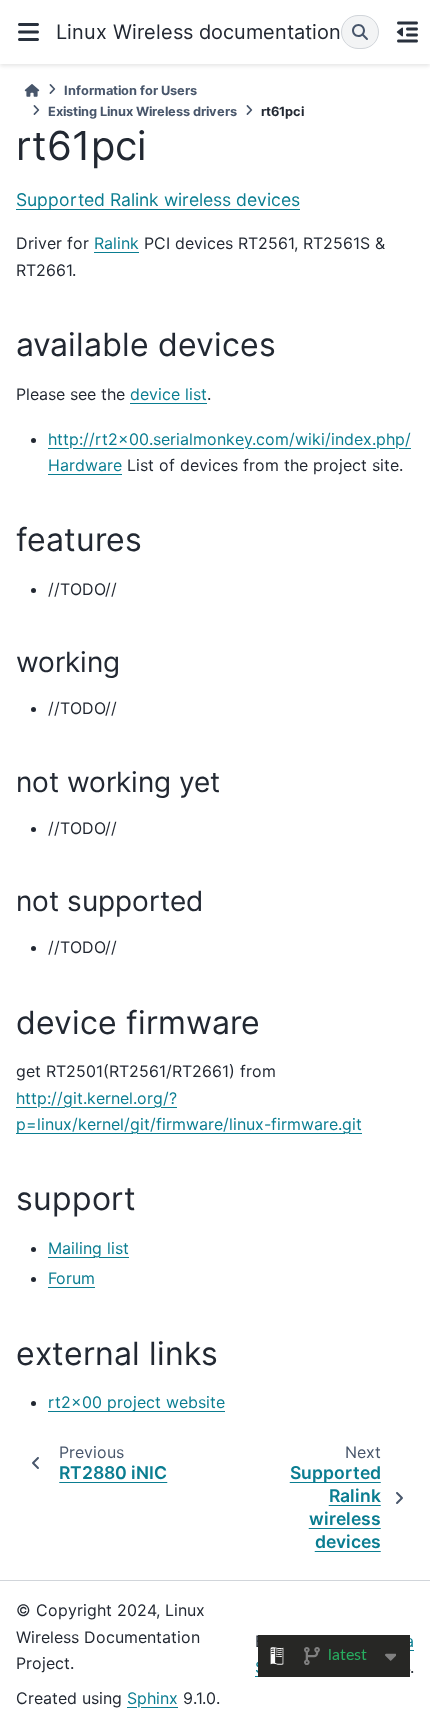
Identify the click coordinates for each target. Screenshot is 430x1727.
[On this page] (407, 32)
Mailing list (88, 1248)
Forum (71, 1278)
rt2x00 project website (136, 1402)
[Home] (32, 90)
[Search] (360, 32)
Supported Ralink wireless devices (158, 199)
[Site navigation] (28, 32)
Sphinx (152, 1698)
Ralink (116, 243)
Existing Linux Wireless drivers (142, 111)
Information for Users (130, 90)
